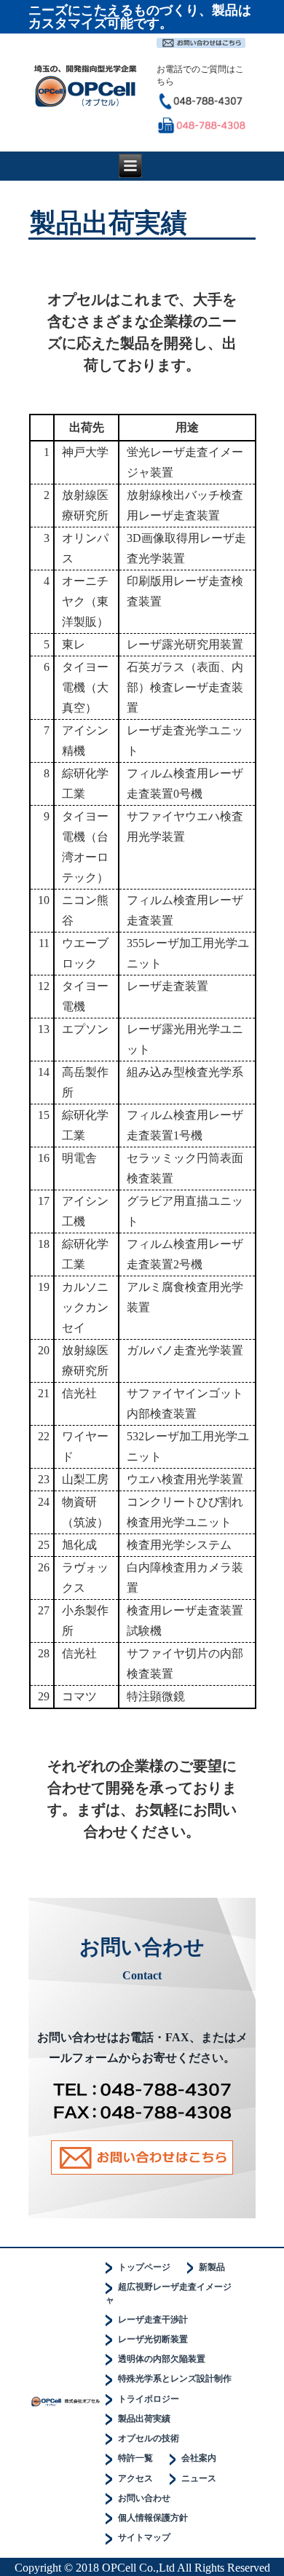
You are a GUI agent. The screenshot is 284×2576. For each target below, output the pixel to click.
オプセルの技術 (149, 2438)
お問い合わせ (144, 2498)
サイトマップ (144, 2537)
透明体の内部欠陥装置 (162, 2359)
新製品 (212, 2267)
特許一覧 (135, 2458)
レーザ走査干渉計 (153, 2320)
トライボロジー (149, 2399)
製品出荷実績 (144, 2419)
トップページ (144, 2267)
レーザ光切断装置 (153, 2339)
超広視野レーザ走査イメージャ (169, 2293)
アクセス (135, 2478)
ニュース (199, 2478)
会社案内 (199, 2458)
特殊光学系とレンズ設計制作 (175, 2379)
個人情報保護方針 (153, 2518)
